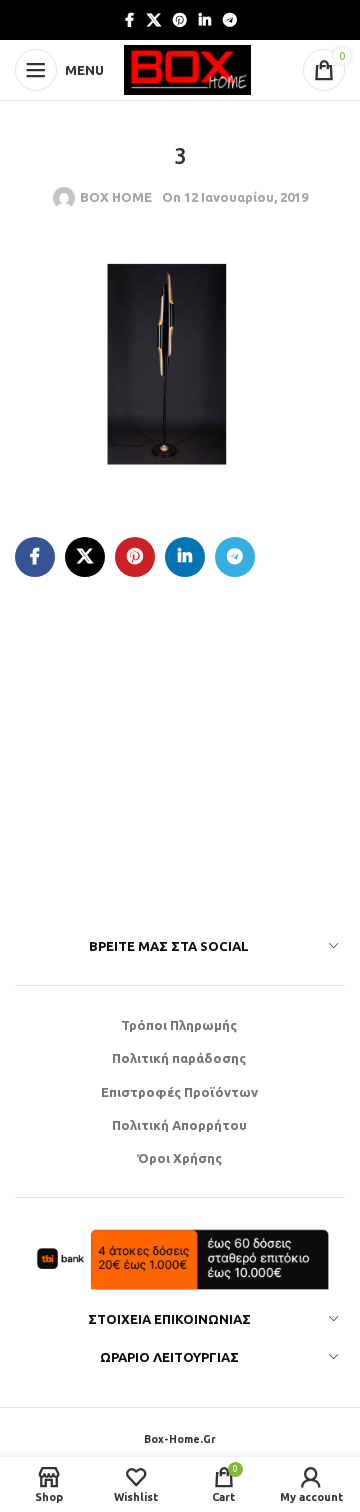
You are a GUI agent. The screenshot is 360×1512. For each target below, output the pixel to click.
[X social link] (154, 20)
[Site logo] (187, 68)
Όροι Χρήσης (179, 1158)
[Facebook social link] (129, 20)
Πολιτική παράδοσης (179, 1058)
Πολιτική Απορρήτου (179, 1125)
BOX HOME (116, 197)
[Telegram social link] (230, 20)
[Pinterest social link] (180, 20)
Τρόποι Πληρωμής (179, 1025)
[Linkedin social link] (205, 20)
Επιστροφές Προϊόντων (179, 1092)
